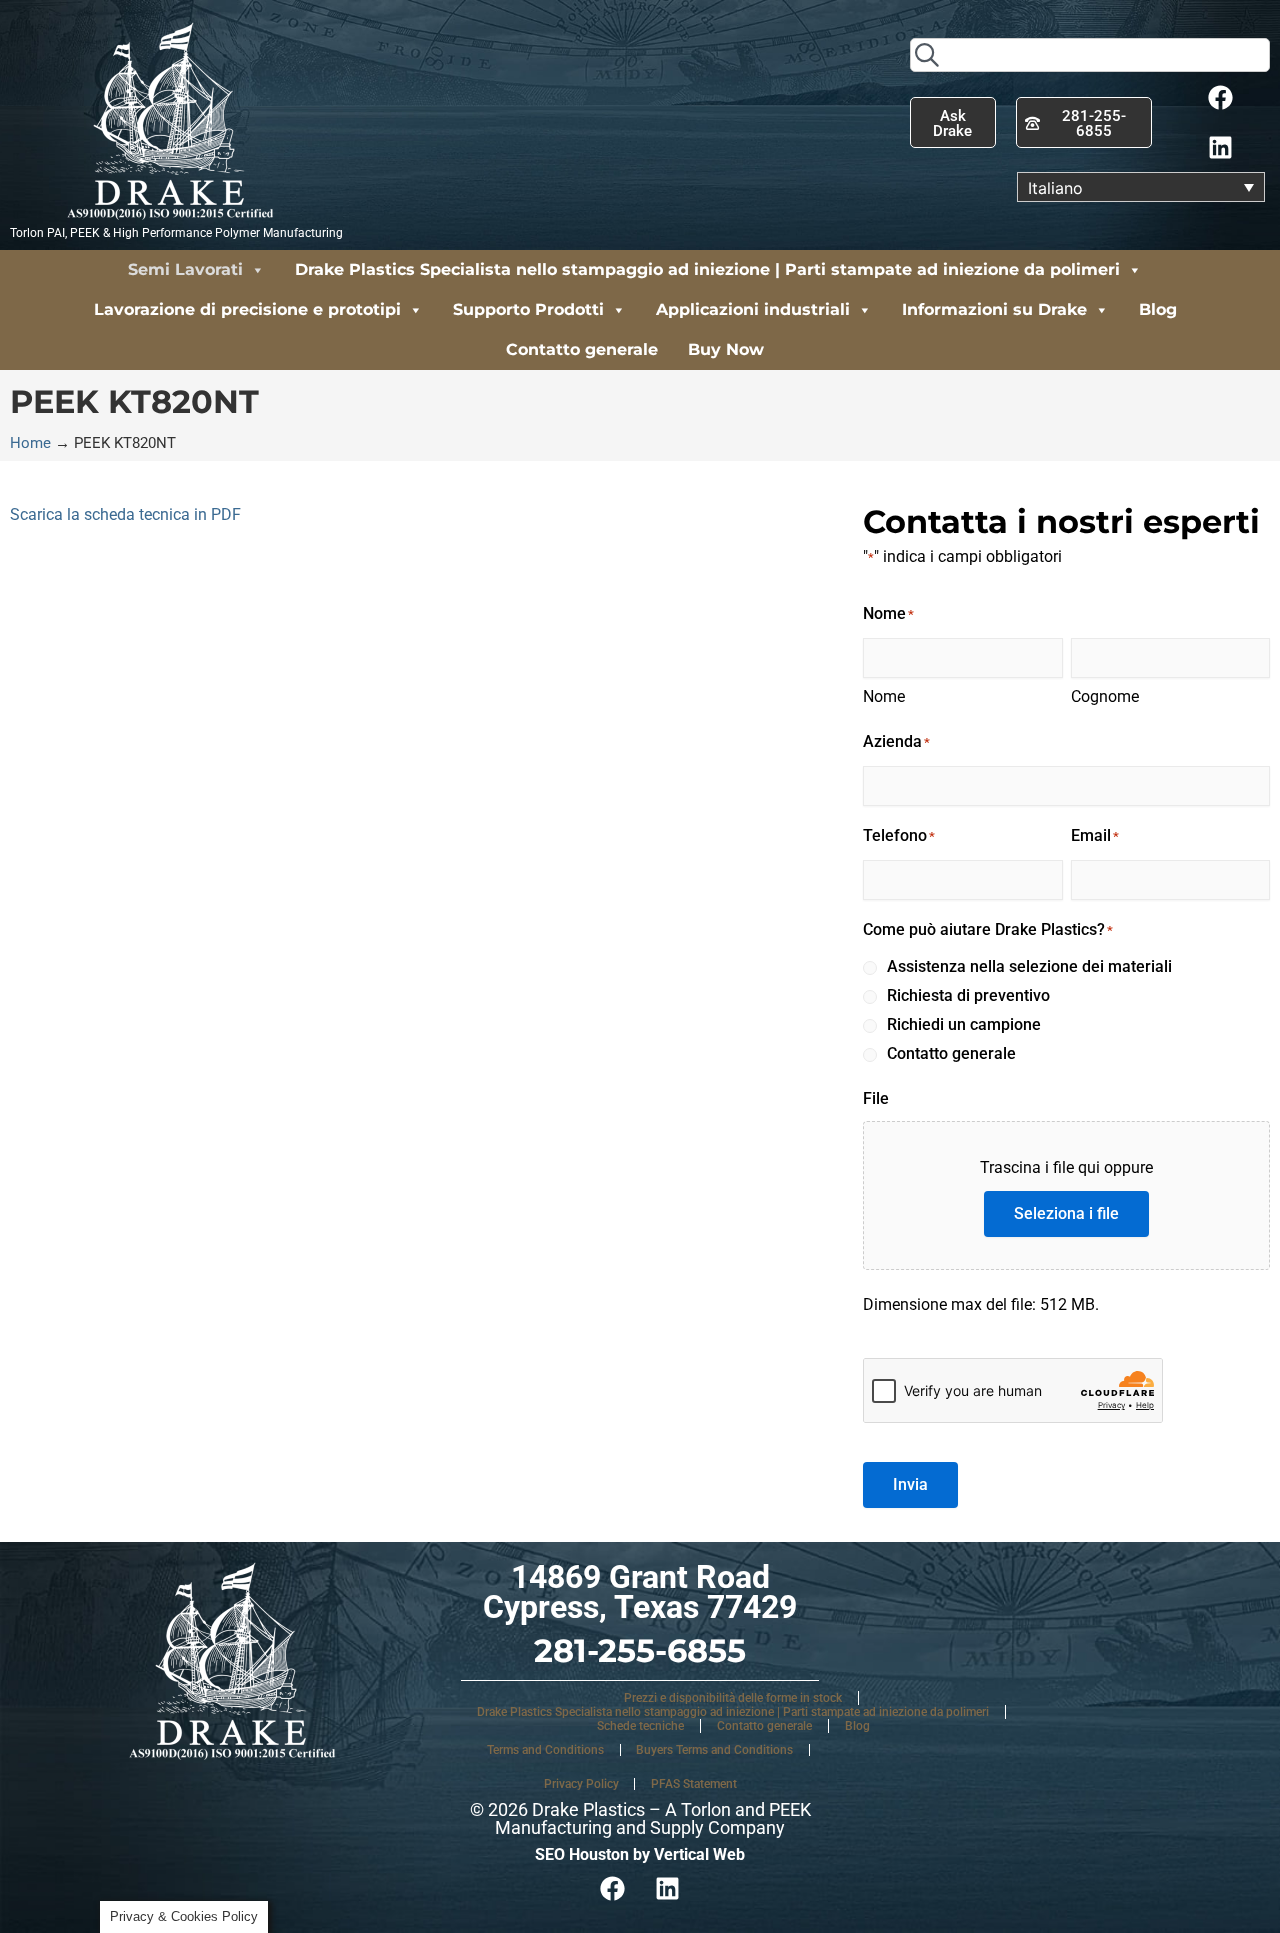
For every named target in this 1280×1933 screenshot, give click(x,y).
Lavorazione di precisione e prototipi (247, 309)
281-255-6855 (640, 1650)
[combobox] (1090, 55)
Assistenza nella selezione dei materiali (1029, 966)
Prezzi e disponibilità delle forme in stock (733, 1698)
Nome (884, 696)
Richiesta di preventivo (968, 995)
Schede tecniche (640, 1726)
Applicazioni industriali (753, 309)
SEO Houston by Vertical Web (640, 1854)
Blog (1158, 309)
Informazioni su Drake (994, 309)
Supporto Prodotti (528, 309)
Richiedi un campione (964, 1024)
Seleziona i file (1066, 1213)
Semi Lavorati (185, 269)
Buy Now (726, 349)
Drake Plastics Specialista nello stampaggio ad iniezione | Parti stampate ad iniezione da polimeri (707, 269)
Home (30, 443)
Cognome (1105, 696)
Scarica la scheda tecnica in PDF (125, 514)
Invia (910, 1484)
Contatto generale (582, 349)
